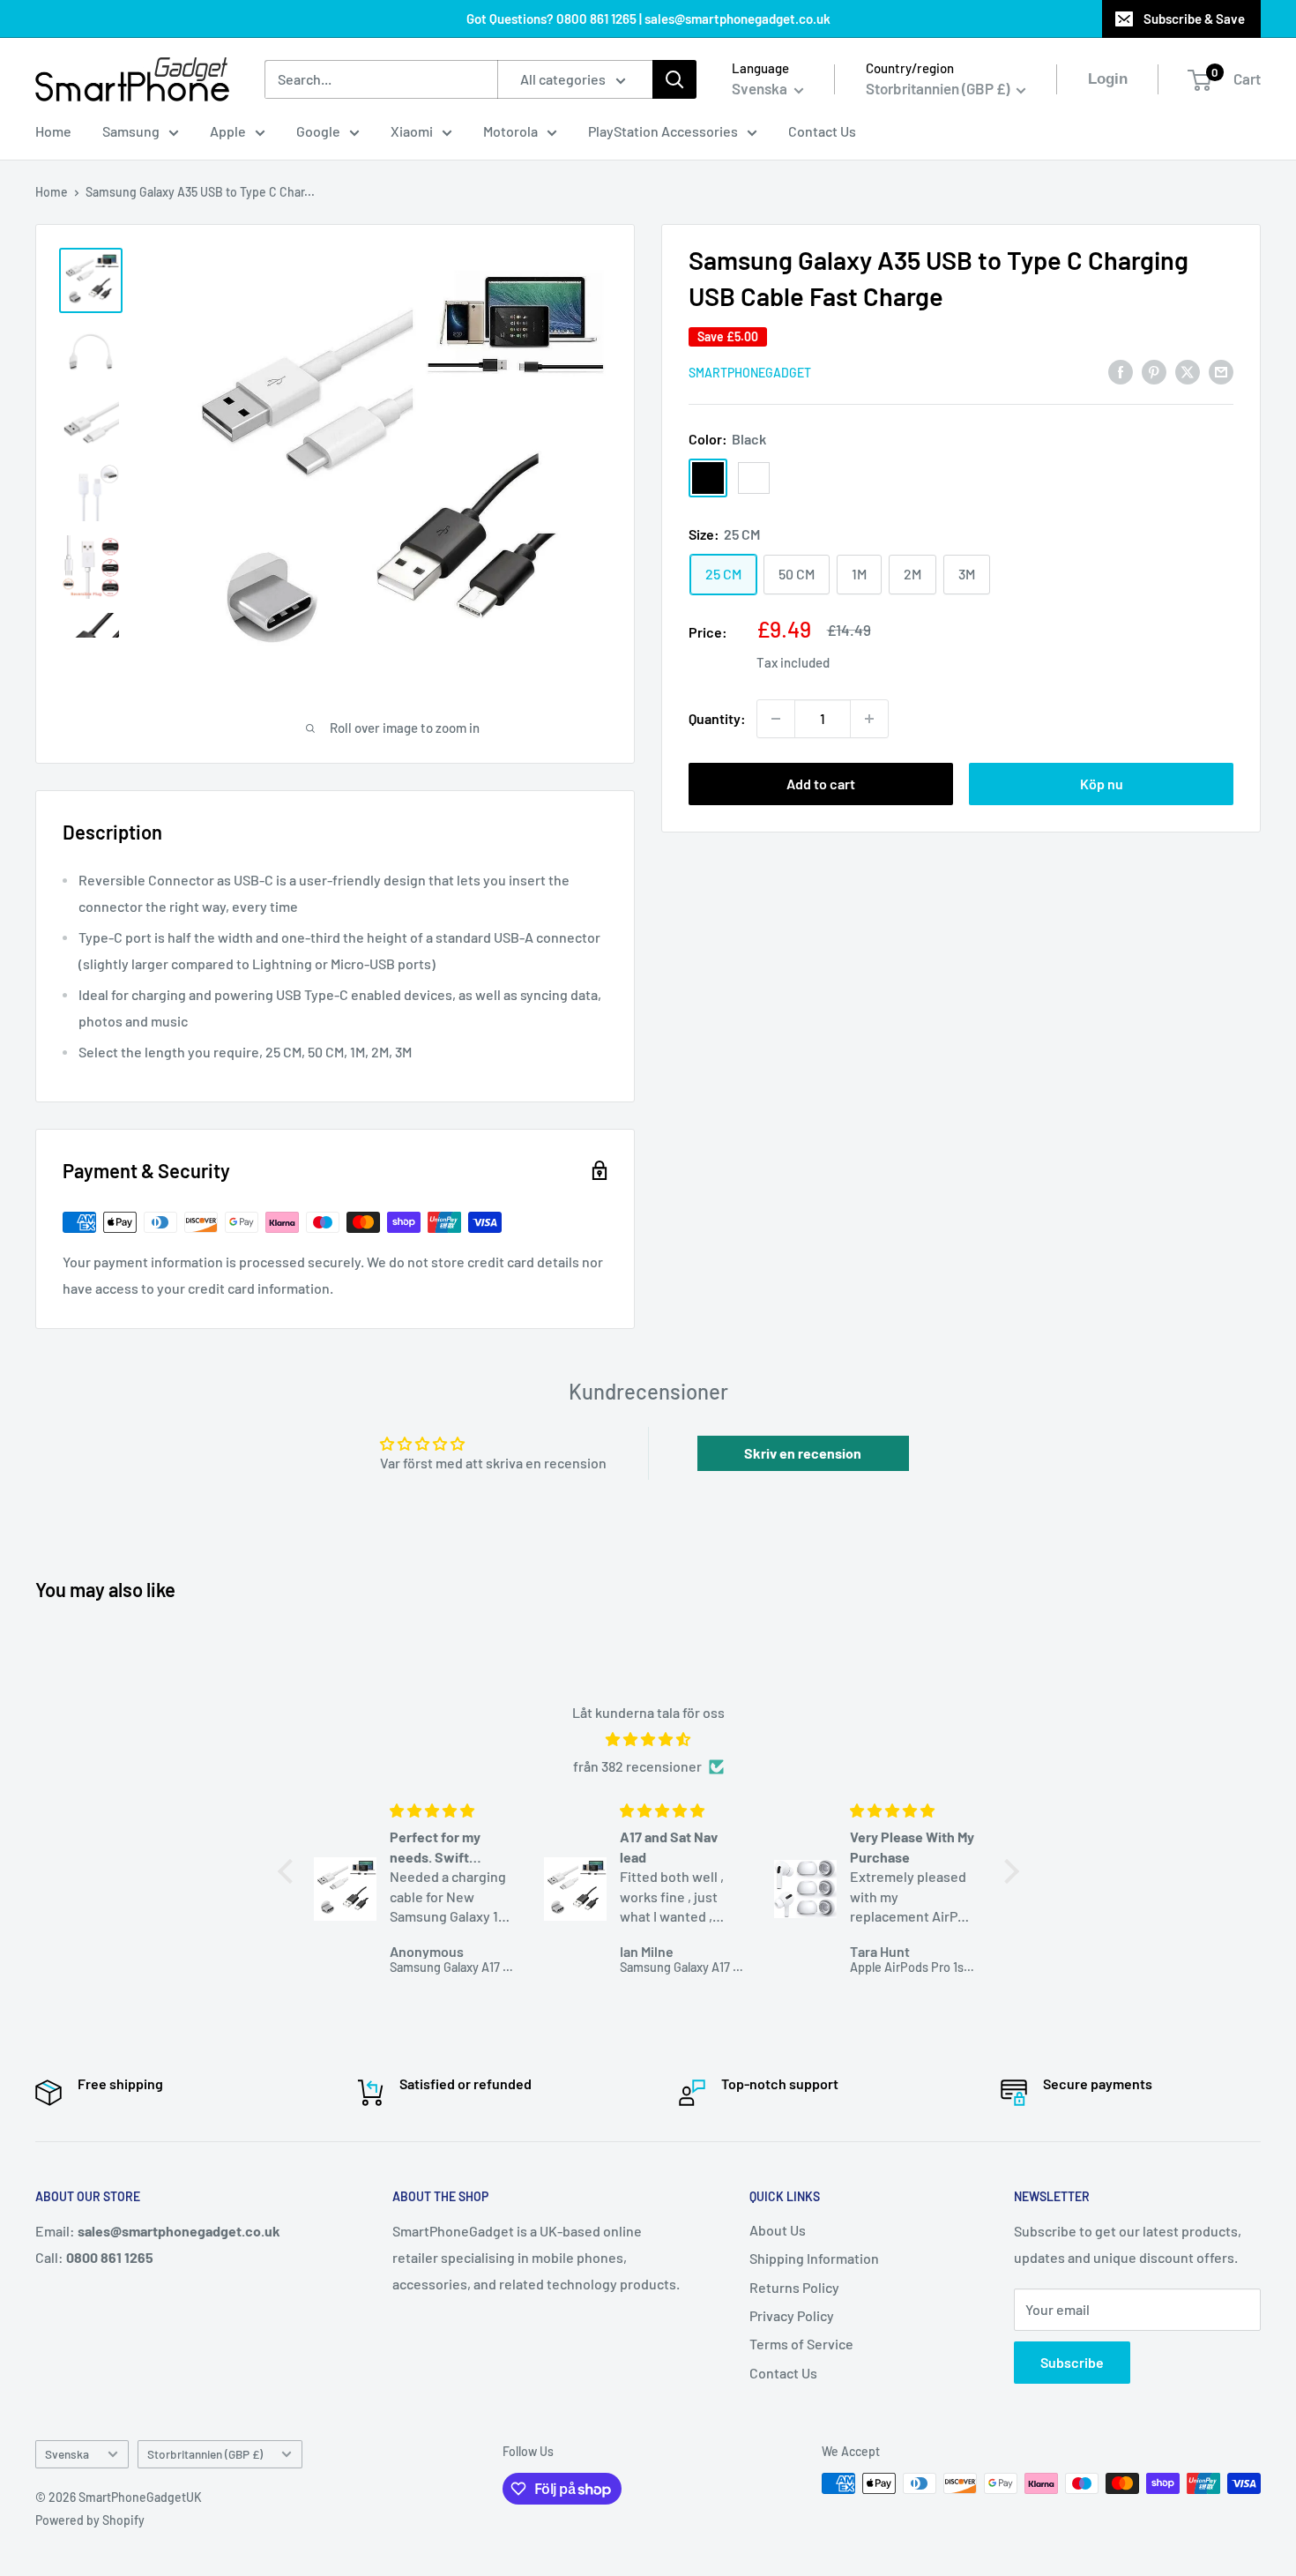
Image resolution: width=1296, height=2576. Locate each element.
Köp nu (1102, 784)
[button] (289, 1871)
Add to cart (821, 784)
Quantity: (717, 718)
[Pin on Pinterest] (1154, 371)
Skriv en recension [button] (803, 1453)
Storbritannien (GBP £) (205, 2454)
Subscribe (1072, 2362)
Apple (228, 131)
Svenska (67, 2454)
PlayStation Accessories (663, 131)
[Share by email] (1221, 371)
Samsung (131, 131)
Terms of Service (801, 2344)
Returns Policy (794, 2287)
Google (318, 131)
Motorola (510, 131)
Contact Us (822, 131)
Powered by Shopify (90, 2520)
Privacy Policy (792, 2315)
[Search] (674, 79)
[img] (648, 1740)
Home (53, 131)
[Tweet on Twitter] (1188, 371)
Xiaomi (412, 131)
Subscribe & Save (1194, 19)
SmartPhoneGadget (750, 373)
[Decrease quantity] (776, 719)
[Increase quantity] (869, 719)
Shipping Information (814, 2258)
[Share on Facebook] (1121, 371)
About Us (778, 2230)
